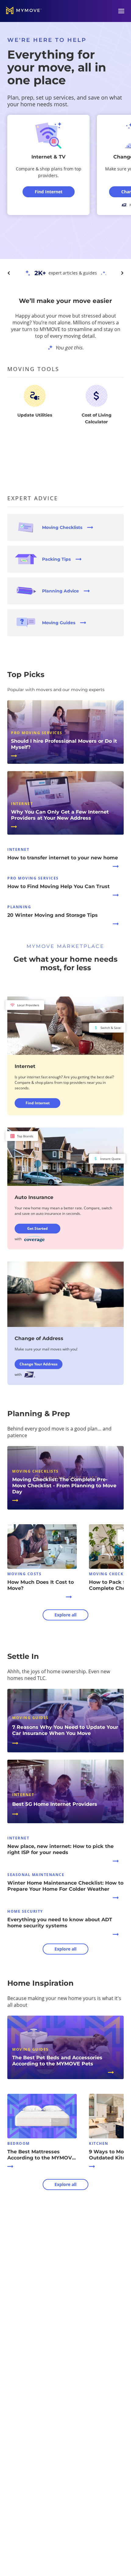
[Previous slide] (9, 273)
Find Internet (38, 1103)
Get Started (37, 1228)
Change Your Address (39, 1364)
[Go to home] (24, 11)
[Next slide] (122, 273)
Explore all (65, 1615)
